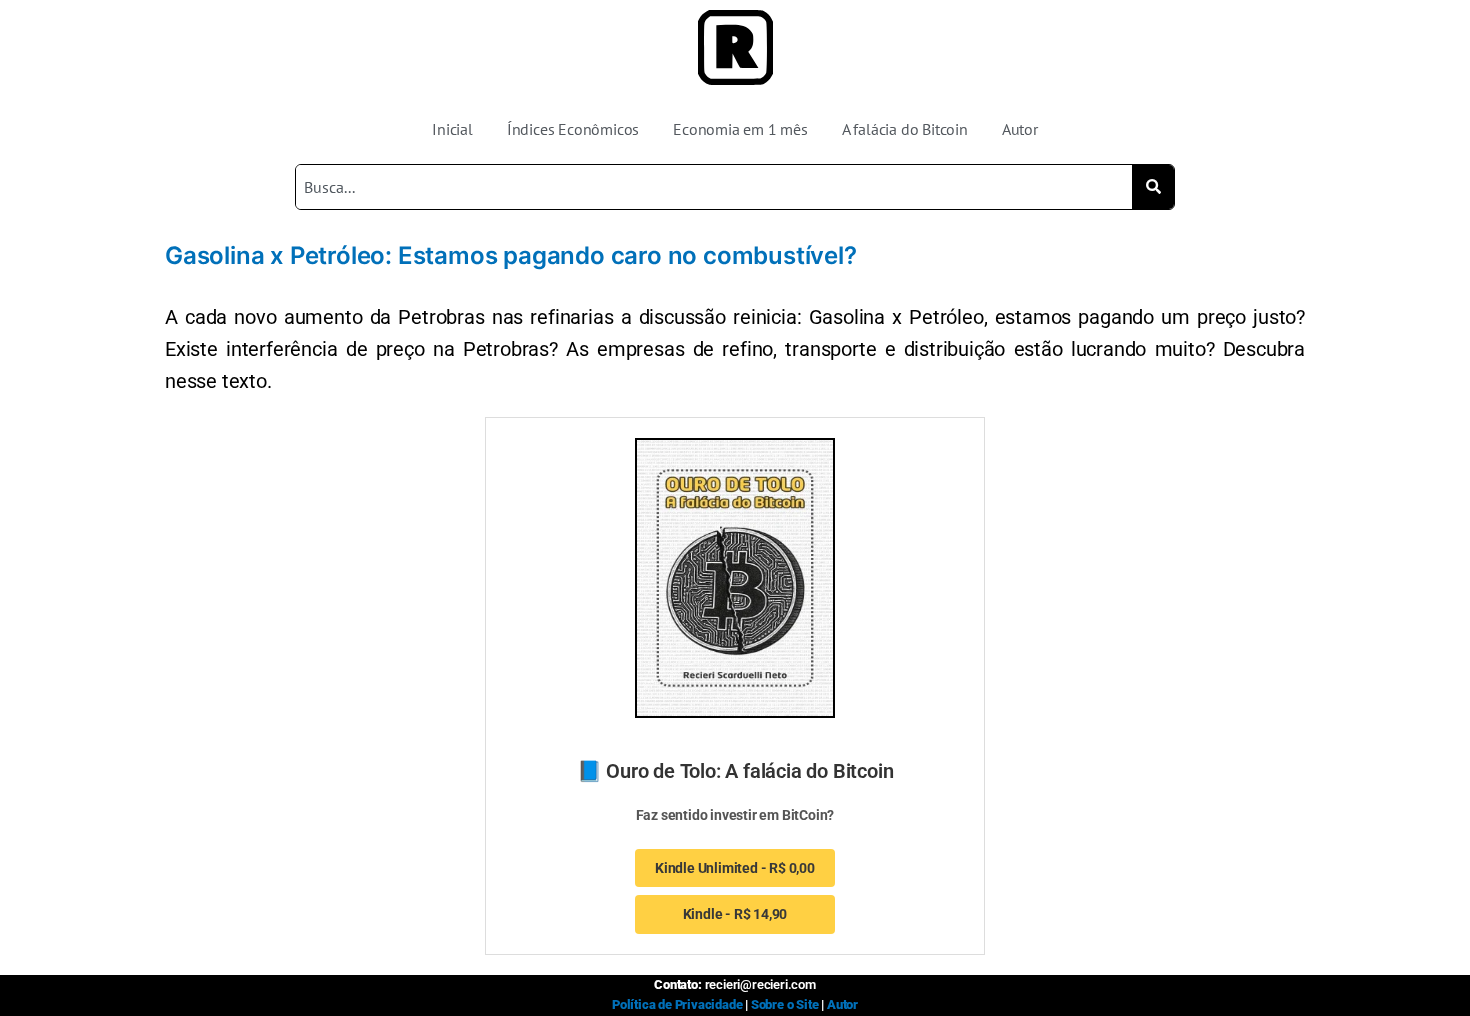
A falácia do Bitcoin (905, 129)
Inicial (452, 129)
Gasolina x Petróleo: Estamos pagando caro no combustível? (511, 255)
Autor (1020, 129)
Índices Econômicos (573, 129)
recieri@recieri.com (760, 984)
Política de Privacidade (677, 1004)
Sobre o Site (785, 1004)
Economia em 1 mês (740, 129)
